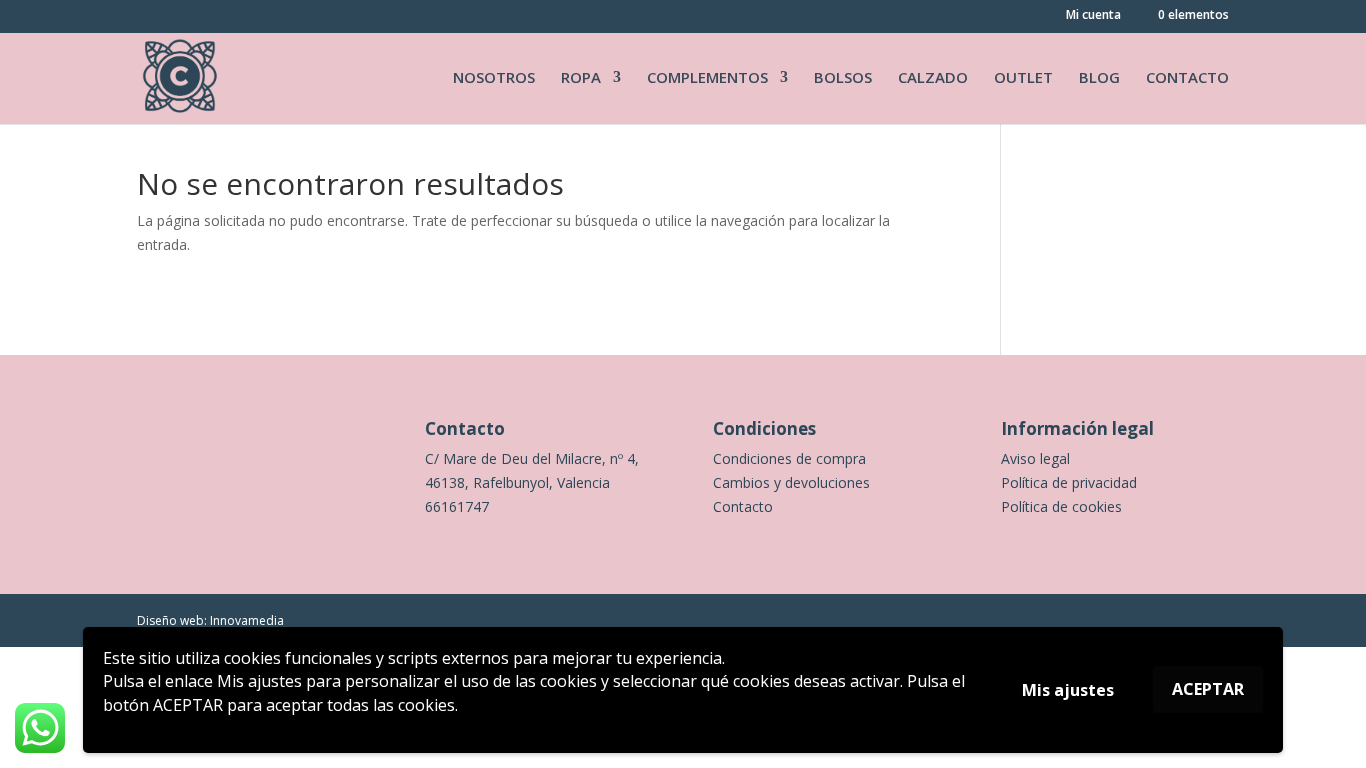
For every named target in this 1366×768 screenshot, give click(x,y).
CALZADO (933, 78)
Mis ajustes (1068, 690)
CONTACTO (1187, 78)
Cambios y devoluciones (791, 482)
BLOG (1099, 78)
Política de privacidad (1069, 482)
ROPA (581, 78)
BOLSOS (843, 78)
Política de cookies (1061, 506)
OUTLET (1023, 78)
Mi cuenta (1093, 16)
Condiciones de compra (789, 458)
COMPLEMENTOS (707, 78)
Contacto (743, 506)
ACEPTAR (1208, 689)
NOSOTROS (494, 78)
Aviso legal (1035, 458)
